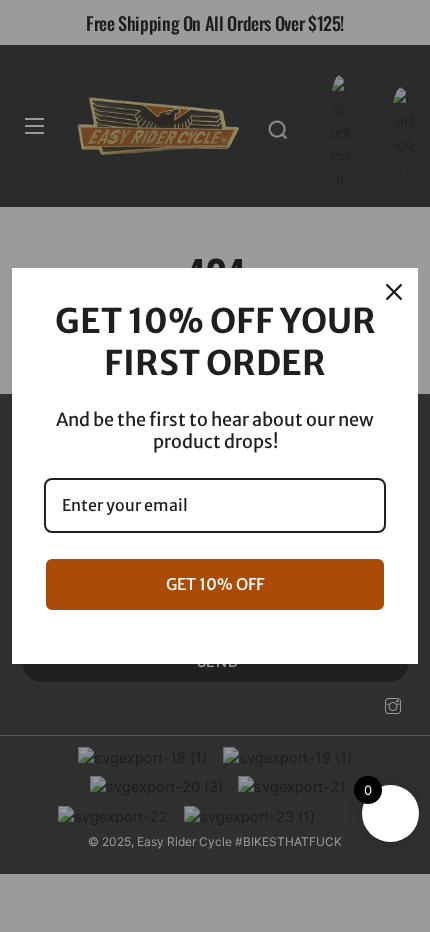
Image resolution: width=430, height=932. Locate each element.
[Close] (394, 292)
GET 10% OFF (215, 584)
